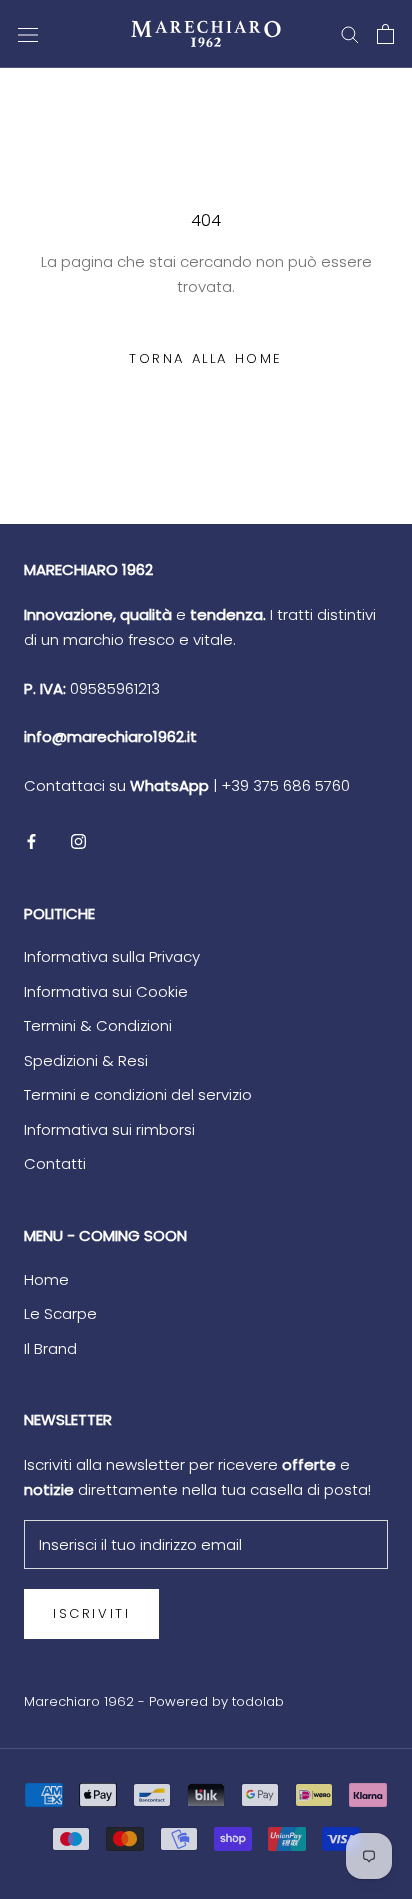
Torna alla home (206, 358)
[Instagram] (78, 841)
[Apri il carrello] (385, 34)
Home (46, 1279)
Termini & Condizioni (98, 1025)
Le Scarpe (60, 1313)
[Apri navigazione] (28, 34)
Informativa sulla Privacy (112, 956)
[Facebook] (31, 841)
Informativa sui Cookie (106, 991)
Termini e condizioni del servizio (138, 1094)
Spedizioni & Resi (86, 1060)
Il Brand (50, 1348)
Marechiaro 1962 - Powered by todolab (154, 1701)
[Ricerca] (350, 33)
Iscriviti (91, 1613)
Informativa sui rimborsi (109, 1129)
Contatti (55, 1163)
